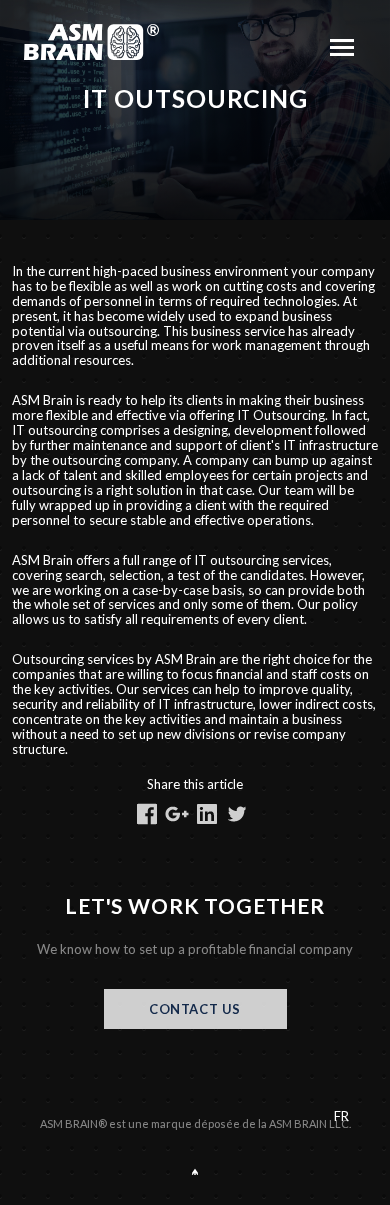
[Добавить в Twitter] (237, 814)
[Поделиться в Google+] (177, 814)
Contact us (194, 1009)
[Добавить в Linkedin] (207, 814)
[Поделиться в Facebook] (147, 814)
